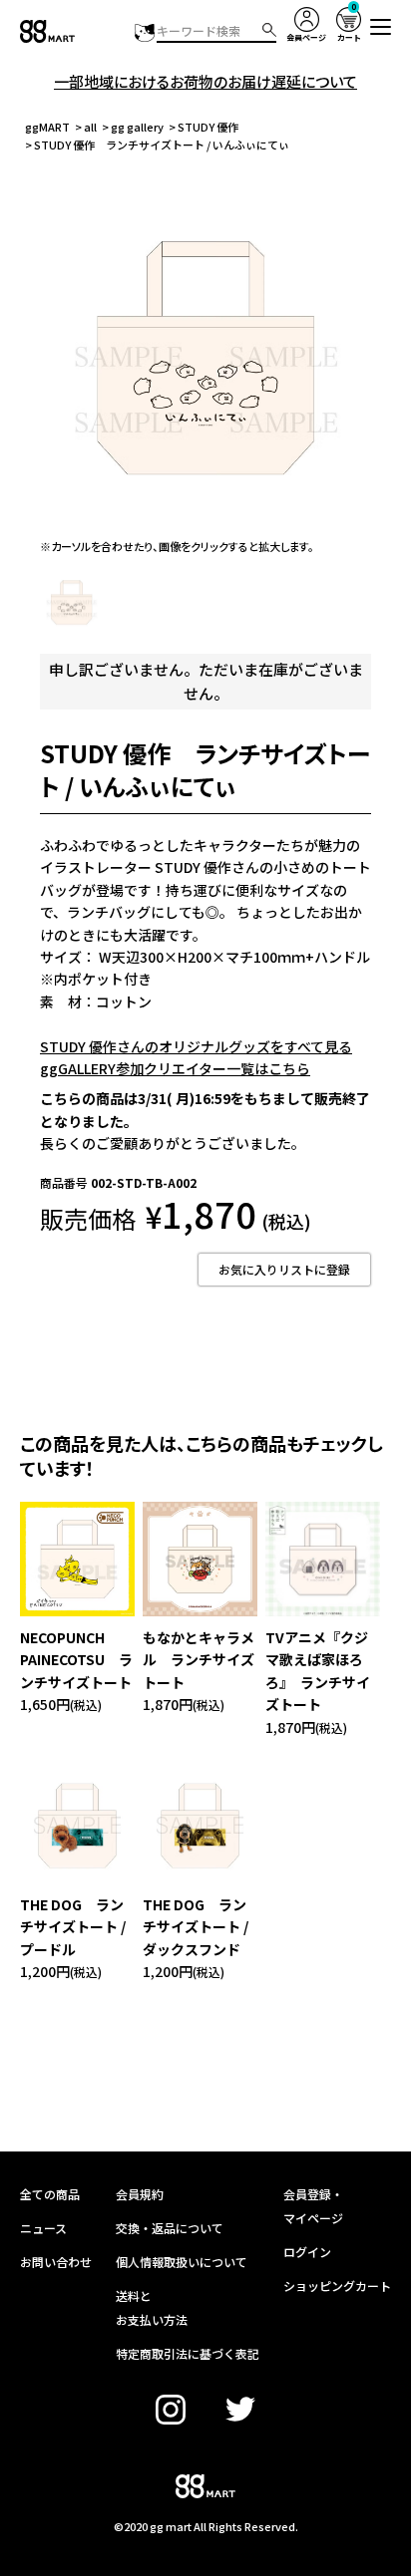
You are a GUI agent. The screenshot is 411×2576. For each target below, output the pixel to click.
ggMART (47, 127)
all (90, 127)
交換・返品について (170, 2228)
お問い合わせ (56, 2262)
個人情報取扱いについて (182, 2262)
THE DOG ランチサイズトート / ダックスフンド (196, 1927)
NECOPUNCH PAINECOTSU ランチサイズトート (76, 1660)
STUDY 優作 (208, 127)
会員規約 (140, 2194)
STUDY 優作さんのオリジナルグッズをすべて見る (196, 1046)
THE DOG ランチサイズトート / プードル (73, 1927)
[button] (381, 27)
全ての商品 (50, 2194)
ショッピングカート (337, 2286)
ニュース (43, 2228)
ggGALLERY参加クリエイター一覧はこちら (175, 1068)
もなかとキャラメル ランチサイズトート (199, 1660)
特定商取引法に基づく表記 (188, 2353)
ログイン (307, 2252)
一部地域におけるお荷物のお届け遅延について (205, 81)
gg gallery (137, 127)
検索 (269, 30)
